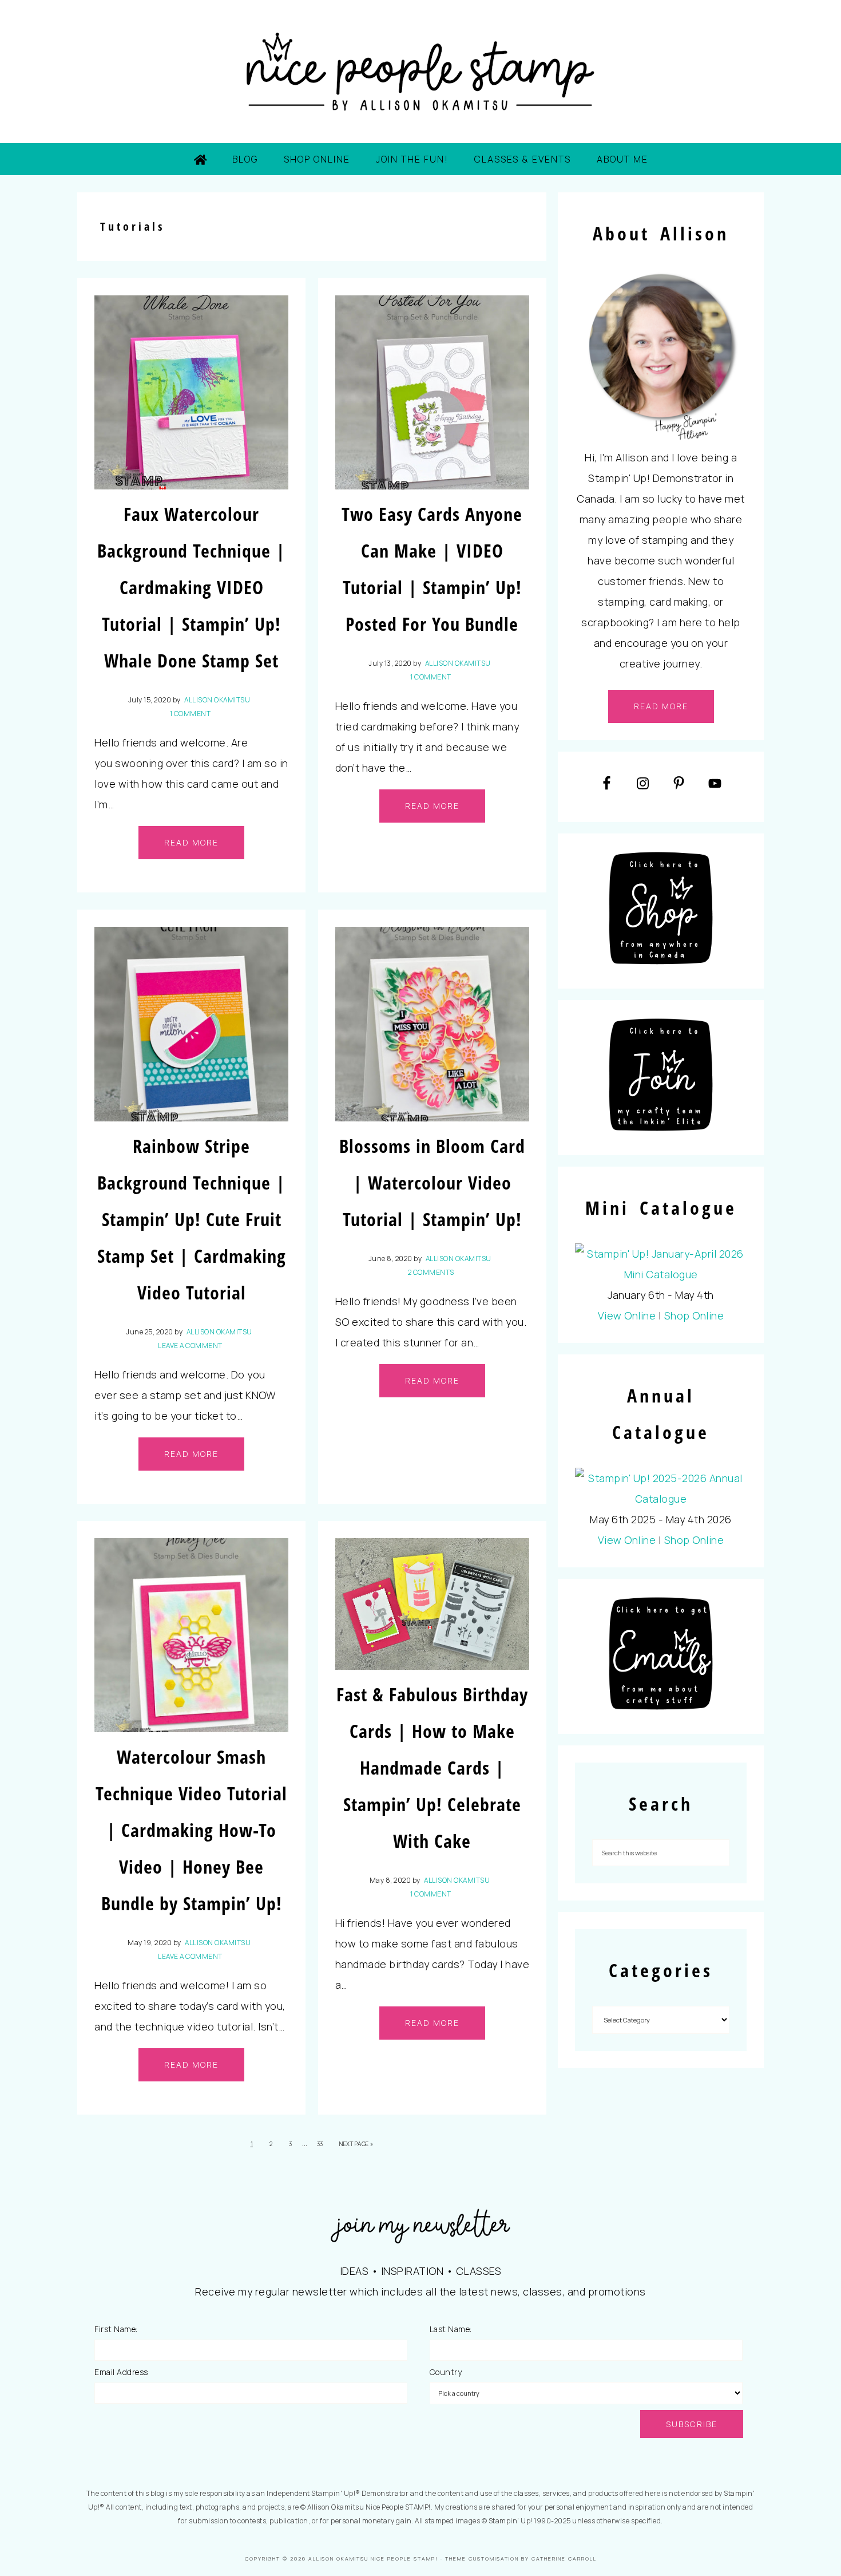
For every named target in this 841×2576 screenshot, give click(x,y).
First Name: (116, 2329)
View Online (627, 1315)
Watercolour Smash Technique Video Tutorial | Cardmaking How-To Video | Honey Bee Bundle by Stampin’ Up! (191, 1830)
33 (320, 2144)
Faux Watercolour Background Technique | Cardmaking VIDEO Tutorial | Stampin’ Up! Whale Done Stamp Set (191, 587)
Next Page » (356, 2144)
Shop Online (694, 1315)
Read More (191, 842)
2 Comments (431, 1272)
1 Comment (191, 714)
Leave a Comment (190, 1346)
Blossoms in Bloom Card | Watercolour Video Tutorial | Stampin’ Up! (432, 1182)
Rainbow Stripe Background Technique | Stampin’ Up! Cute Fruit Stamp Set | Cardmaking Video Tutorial (192, 1219)
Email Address (121, 2372)
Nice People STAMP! (420, 72)
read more (661, 706)
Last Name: (451, 2329)
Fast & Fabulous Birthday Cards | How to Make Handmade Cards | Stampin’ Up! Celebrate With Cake (432, 1767)
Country (446, 2372)
